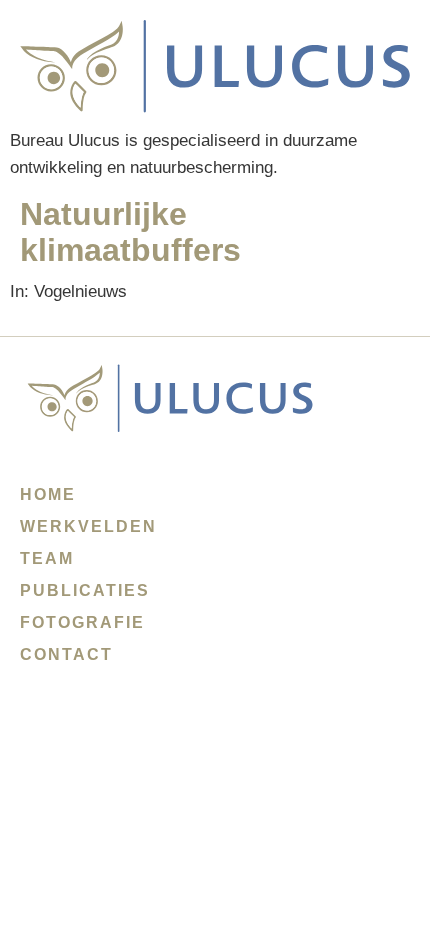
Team (47, 558)
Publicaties (85, 590)
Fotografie (82, 622)
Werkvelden (88, 526)
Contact (66, 654)
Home (48, 494)
